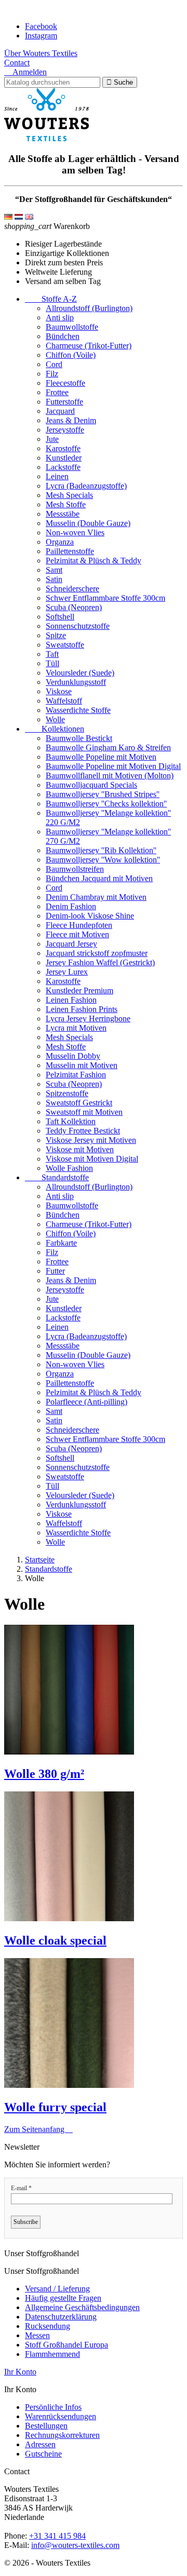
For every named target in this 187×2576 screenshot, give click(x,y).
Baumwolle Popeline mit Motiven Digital (113, 766)
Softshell (60, 617)
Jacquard (60, 411)
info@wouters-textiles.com (75, 2545)
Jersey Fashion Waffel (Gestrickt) (100, 962)
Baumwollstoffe (72, 327)
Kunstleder (64, 458)
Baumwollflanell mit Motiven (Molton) (110, 776)
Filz (52, 374)
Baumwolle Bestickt (79, 738)
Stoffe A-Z (51, 299)
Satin (54, 579)
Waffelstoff (64, 701)
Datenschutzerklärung (61, 2317)
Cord (54, 364)
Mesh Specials (69, 495)
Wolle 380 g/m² (44, 1774)
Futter (55, 1271)
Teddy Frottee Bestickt (83, 1131)
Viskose (59, 691)
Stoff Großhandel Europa (66, 2345)
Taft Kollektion (71, 1121)
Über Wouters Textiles (41, 53)
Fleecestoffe (65, 383)
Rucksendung (48, 2326)
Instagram (41, 36)
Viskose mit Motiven (80, 1149)
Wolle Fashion (69, 1168)
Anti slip (60, 318)
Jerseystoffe (65, 430)
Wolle (55, 719)
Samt (54, 570)
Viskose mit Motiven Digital (92, 1159)
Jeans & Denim (71, 420)
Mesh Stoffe (66, 504)
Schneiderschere (72, 589)
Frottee (57, 392)
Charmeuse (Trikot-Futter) (89, 346)
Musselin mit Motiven (82, 1065)
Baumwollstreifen (75, 869)
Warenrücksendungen (61, 2416)
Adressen (40, 2444)
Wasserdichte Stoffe (78, 710)
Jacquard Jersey (71, 944)
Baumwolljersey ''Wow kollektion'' (103, 860)
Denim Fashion (71, 906)
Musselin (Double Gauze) (88, 523)
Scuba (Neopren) (74, 607)
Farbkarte (61, 1243)
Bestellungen (46, 2426)
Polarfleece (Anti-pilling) (86, 1402)
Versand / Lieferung (57, 2289)
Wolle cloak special (55, 1940)
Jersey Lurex (67, 972)
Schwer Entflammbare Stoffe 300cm (105, 598)
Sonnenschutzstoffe (78, 626)
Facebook (41, 26)
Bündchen (63, 336)
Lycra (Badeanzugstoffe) (86, 486)
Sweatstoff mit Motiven (84, 1112)
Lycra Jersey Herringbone (88, 1019)
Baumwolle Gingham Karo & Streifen (108, 747)
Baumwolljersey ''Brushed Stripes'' (103, 794)
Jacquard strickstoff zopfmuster (97, 953)
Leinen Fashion (71, 1000)
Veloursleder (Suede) (80, 673)
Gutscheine (43, 2454)
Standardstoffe (57, 1177)
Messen (37, 2335)
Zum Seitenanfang (38, 2129)
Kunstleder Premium (79, 990)
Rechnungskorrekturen (62, 2435)
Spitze (56, 635)
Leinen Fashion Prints (82, 1009)
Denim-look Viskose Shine (90, 916)
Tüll (52, 663)
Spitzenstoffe (67, 1093)
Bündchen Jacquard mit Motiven (99, 878)
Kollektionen (55, 729)
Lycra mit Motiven (76, 1028)
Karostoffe (63, 448)
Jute (52, 439)
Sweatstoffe (65, 645)
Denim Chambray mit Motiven (96, 897)
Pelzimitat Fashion (76, 1075)
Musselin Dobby (73, 1056)
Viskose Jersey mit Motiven (91, 1140)
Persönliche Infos (53, 2407)
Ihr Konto (20, 2372)
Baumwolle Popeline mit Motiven (101, 757)
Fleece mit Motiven (77, 934)
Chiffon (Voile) (71, 355)
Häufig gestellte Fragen (63, 2298)
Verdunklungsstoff (76, 682)
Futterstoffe (64, 402)
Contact (17, 63)
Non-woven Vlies (75, 532)
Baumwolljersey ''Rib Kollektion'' (101, 850)
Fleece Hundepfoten (79, 925)
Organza (60, 542)
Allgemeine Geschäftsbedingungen (82, 2307)
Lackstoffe (63, 467)
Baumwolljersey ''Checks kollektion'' (106, 804)
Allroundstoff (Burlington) (89, 308)
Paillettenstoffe (70, 551)
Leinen (57, 476)
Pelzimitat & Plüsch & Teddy (94, 561)
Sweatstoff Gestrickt (79, 1103)
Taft (52, 654)
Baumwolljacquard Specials (91, 785)
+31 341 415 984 (57, 2536)
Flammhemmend (52, 2354)
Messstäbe (63, 514)
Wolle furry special (55, 2107)
